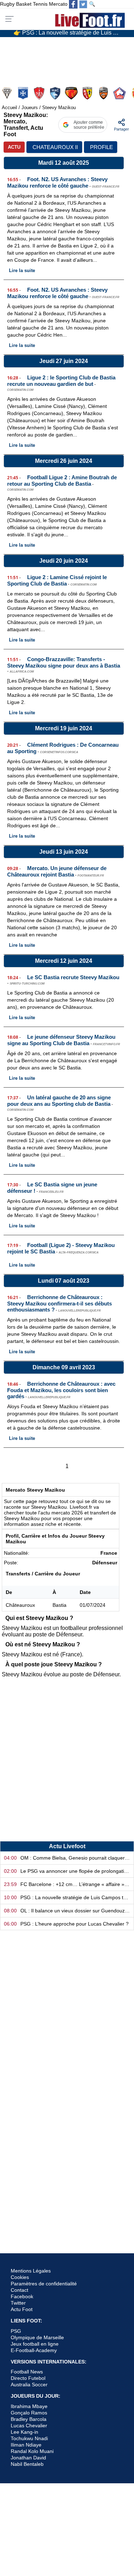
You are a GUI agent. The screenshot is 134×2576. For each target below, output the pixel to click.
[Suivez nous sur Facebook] (73, 4)
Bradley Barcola (29, 2419)
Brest (40, 93)
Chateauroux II (55, 147)
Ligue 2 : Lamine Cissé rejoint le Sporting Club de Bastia (57, 580)
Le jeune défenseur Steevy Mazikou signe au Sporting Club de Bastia (61, 1040)
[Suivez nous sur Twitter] (83, 4)
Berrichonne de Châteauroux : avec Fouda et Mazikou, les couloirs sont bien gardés (61, 1390)
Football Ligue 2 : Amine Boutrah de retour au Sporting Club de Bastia (62, 481)
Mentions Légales (31, 2271)
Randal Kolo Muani (32, 2451)
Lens (88, 93)
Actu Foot (22, 2309)
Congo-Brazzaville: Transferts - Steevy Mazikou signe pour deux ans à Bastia (64, 662)
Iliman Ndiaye (26, 2445)
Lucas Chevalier (29, 2426)
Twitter (18, 2303)
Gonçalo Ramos (29, 2413)
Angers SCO (8, 93)
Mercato (58, 4)
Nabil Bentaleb (27, 2464)
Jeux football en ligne (35, 2344)
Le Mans (72, 93)
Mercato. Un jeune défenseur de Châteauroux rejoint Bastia (57, 871)
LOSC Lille (120, 93)
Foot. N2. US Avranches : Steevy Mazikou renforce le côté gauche (57, 182)
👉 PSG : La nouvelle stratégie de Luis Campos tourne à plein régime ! (70, 33)
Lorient (104, 93)
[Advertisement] (67, 1764)
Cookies (20, 2277)
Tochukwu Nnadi (29, 2438)
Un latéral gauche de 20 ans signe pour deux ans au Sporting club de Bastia (59, 1101)
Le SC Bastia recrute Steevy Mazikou (73, 977)
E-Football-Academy (34, 2350)
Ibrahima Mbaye (29, 2406)
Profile (101, 147)
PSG (16, 2331)
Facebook (22, 2296)
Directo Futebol (28, 2378)
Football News (27, 2372)
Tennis (40, 4)
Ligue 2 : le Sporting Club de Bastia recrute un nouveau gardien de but (61, 381)
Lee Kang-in (24, 2432)
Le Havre (56, 93)
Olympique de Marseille (37, 2337)
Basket (24, 4)
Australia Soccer (29, 2385)
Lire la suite (22, 270)
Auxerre (24, 93)
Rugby (7, 4)
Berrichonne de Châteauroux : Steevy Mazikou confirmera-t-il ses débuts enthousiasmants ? (59, 1303)
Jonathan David (28, 2458)
